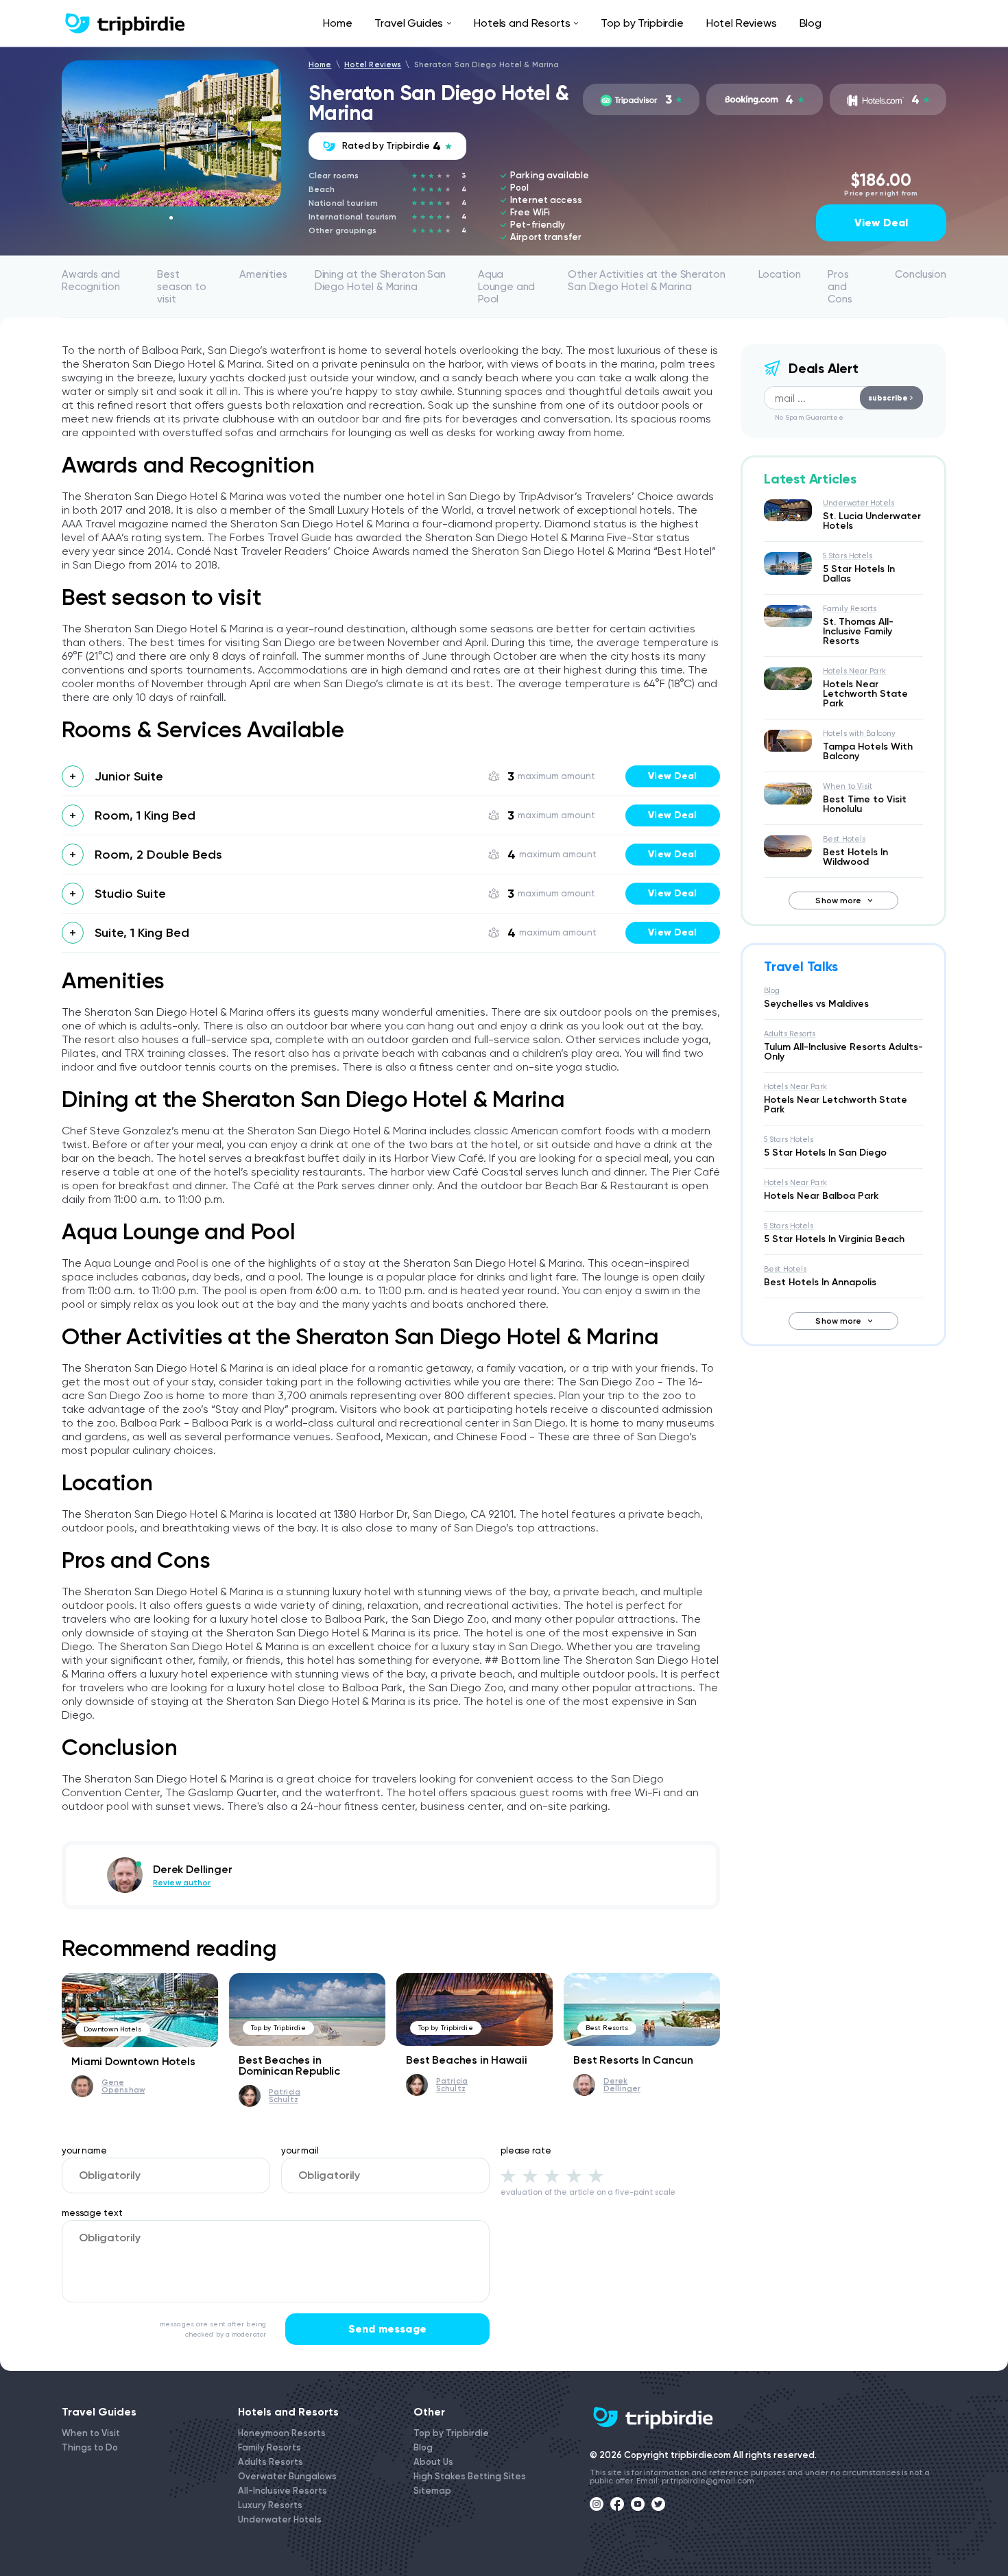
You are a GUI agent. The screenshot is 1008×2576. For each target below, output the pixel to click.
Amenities (263, 274)
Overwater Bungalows (287, 2476)
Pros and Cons (840, 287)
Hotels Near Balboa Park (821, 1196)
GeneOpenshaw (123, 2086)
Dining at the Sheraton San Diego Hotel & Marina (380, 281)
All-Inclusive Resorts (283, 2491)
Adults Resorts (790, 1034)
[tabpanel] (171, 133)
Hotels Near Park (854, 671)
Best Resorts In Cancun (633, 2060)
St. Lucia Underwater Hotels (872, 521)
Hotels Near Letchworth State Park (865, 694)
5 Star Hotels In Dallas (859, 574)
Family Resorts (850, 609)
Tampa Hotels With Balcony (868, 751)
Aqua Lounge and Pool (507, 287)
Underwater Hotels (859, 503)
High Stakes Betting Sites (470, 2476)
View (672, 776)
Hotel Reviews (742, 23)
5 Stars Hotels (848, 556)
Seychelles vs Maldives (816, 1004)
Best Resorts (607, 2028)
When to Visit (848, 786)
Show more (838, 901)
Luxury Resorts (270, 2505)
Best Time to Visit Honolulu (865, 804)
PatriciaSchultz (285, 2096)
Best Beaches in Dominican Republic (289, 2065)
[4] (574, 2175)
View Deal (881, 223)
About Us (433, 2462)
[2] (530, 2175)
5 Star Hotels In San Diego (825, 1153)
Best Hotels (844, 839)
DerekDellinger (622, 2085)
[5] (596, 2175)
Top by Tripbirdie (642, 23)
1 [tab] (171, 218)
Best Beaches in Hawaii (466, 2060)
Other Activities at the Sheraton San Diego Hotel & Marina (646, 281)
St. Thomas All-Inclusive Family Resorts (858, 631)
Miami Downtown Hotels (133, 2061)
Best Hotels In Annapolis (820, 1282)
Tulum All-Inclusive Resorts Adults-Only (843, 1052)
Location (780, 274)
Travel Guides (409, 23)
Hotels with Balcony (859, 734)
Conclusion (921, 274)
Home (337, 23)
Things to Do (90, 2447)
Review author (182, 1883)
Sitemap (432, 2491)
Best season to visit (182, 287)
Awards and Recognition (91, 281)
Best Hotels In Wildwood (855, 857)
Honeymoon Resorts (282, 2433)
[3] (552, 2175)
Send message (387, 2329)
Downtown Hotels (113, 2029)
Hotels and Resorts (522, 23)
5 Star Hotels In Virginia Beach (834, 1239)
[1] (508, 2175)
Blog (811, 23)
